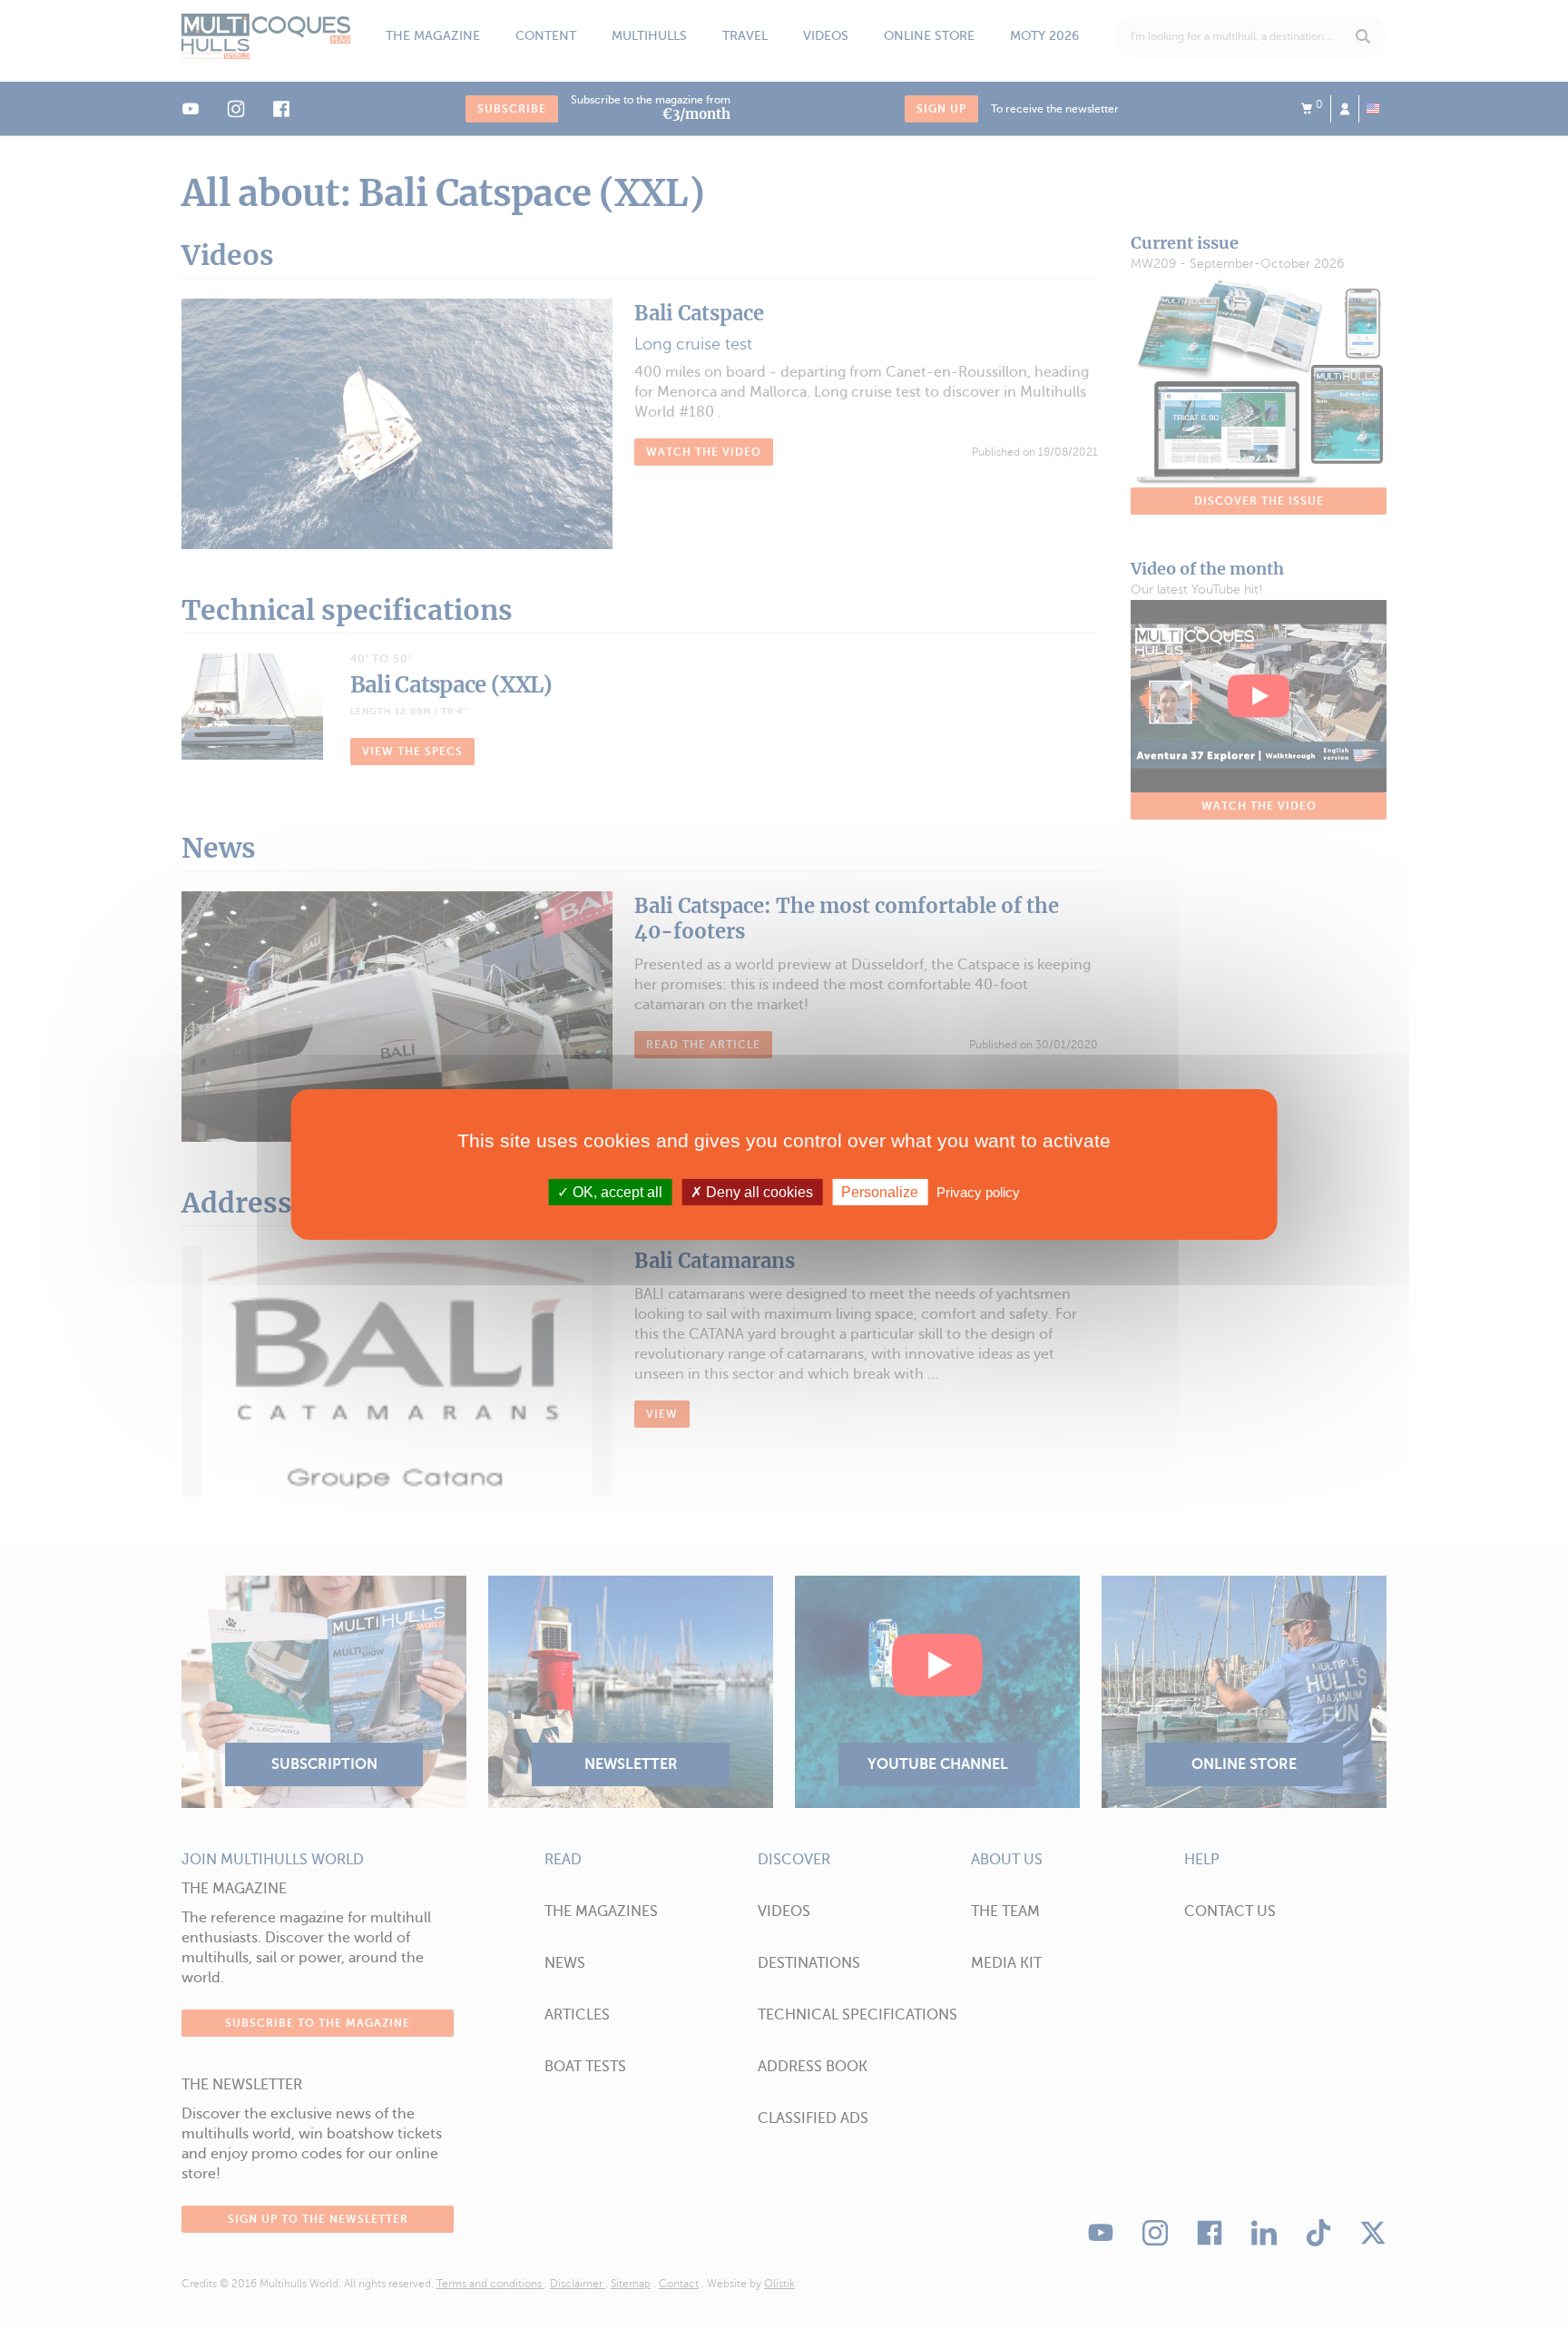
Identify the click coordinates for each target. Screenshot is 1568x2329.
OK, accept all (616, 1192)
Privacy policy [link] (978, 1192)
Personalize (880, 1192)
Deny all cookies (758, 1192)
